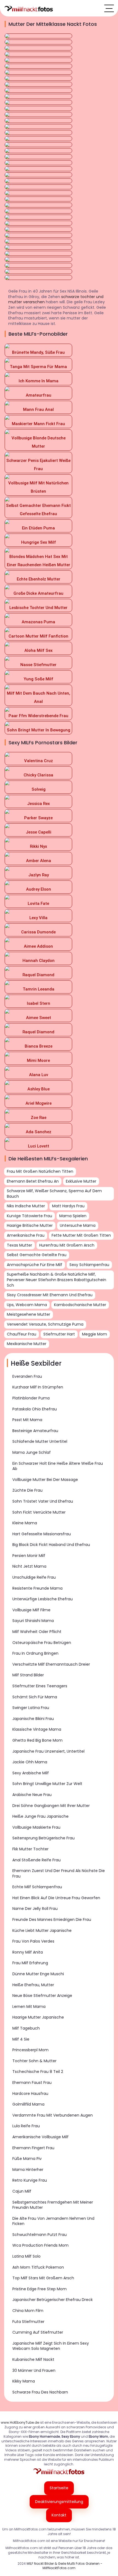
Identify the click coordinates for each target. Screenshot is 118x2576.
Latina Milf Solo (26, 2256)
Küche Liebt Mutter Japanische (42, 1930)
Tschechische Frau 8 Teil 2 (38, 2072)
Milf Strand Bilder (28, 1675)
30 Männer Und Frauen (34, 2370)
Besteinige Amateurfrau (35, 1431)
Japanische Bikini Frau (33, 1719)
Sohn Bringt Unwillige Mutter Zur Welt (47, 1784)
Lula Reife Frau (26, 2126)
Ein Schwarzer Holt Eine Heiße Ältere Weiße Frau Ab (58, 1466)
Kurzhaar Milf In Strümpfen (38, 1387)
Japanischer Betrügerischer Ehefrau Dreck (53, 2300)
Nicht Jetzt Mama (29, 1566)
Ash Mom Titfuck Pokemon (38, 2267)
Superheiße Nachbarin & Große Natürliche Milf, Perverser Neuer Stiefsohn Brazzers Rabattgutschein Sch (57, 1280)
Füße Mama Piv (27, 2159)
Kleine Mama (25, 1523)
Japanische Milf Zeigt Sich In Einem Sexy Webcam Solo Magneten (51, 2346)
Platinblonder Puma (31, 1398)
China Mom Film (28, 2311)
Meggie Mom (95, 1334)
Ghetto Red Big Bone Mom (37, 1740)
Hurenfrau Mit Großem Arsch (67, 1245)
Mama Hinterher (28, 2170)
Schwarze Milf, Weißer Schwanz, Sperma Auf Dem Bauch (54, 1194)
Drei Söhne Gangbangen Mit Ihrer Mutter (51, 1806)
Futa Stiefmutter (28, 2322)
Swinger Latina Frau (31, 1708)
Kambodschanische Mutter (80, 1305)
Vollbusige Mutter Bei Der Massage (45, 1480)
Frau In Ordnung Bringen (35, 1653)
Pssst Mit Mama (27, 1420)
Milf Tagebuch (26, 2028)
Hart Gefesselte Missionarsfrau (42, 1534)
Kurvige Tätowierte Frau (29, 1216)
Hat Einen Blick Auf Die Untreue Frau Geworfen (56, 1898)
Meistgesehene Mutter (29, 1314)
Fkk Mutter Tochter (30, 1849)
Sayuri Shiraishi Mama (33, 1621)
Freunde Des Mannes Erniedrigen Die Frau (52, 1920)
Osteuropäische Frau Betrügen (42, 1643)
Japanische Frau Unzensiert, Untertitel (48, 1751)
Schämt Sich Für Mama (35, 1697)
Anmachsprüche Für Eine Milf (35, 1265)
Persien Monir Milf (29, 1556)
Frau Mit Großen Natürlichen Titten (40, 1171)
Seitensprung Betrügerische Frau (43, 1838)
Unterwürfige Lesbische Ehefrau (43, 1599)
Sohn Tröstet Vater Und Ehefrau (43, 1501)
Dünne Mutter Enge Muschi (38, 1974)
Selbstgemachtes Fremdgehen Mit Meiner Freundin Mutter (53, 2205)
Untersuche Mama (78, 1225)
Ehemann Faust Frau (32, 2083)
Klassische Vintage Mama (37, 1729)
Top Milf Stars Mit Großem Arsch (43, 2278)
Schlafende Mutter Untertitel (40, 1441)
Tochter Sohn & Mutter (34, 2061)
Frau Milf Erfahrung (30, 1963)
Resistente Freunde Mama (37, 1588)
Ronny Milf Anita (28, 1952)
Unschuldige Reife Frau (34, 1577)
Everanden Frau (27, 1376)
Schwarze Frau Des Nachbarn (40, 2392)
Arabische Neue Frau (32, 1795)
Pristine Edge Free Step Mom (40, 2289)
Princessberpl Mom (30, 2050)
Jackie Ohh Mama (30, 1762)
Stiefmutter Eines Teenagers (40, 1686)
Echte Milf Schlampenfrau (37, 1887)
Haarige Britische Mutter (30, 1225)
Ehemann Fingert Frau (33, 2148)
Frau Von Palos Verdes (33, 1941)
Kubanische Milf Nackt (33, 2359)
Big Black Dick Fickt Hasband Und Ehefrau (51, 1545)
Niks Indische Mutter (26, 1206)
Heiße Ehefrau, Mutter (33, 1985)
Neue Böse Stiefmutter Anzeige (42, 1996)
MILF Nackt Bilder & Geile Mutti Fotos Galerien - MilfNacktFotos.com (64, 2566)
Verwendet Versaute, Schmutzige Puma (45, 1324)
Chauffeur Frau (22, 1334)
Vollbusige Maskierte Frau (36, 1827)
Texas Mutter (19, 1245)
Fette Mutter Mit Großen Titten (81, 1235)
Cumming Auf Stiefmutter (38, 2332)
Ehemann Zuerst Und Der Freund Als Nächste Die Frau (59, 1873)
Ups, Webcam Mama (27, 1305)
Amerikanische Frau (26, 1235)
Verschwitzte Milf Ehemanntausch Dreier (51, 1664)
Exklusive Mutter (81, 1181)
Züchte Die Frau (27, 1490)
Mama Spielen (73, 1216)
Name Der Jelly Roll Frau (35, 1909)
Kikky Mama (24, 2381)
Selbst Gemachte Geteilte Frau (37, 1255)
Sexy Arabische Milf (31, 1773)
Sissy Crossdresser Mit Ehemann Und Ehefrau (50, 1295)
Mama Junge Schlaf (32, 1452)
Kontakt (59, 2515)
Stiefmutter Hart (59, 1334)
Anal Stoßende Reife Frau (36, 1860)
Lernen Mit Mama (29, 2007)
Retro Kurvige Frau (30, 2180)
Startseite (59, 2488)
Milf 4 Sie (21, 2039)
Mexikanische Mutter (27, 1344)
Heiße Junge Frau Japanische (40, 1816)
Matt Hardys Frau (68, 1206)
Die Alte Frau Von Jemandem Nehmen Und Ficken (53, 2221)
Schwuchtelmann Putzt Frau (40, 2235)
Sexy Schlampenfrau (89, 1265)
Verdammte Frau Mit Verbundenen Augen (53, 2115)
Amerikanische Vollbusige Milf (40, 2137)
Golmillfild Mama (28, 2104)
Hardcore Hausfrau (30, 2094)
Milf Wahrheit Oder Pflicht (37, 1632)
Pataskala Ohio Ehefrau (35, 1409)
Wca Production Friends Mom (40, 2245)
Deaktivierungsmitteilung (59, 2502)
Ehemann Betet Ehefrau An (33, 1181)
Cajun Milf (22, 2191)
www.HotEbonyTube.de (20, 2422)
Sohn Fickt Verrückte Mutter (39, 1512)
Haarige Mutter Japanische (38, 2017)
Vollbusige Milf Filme (31, 1610)
